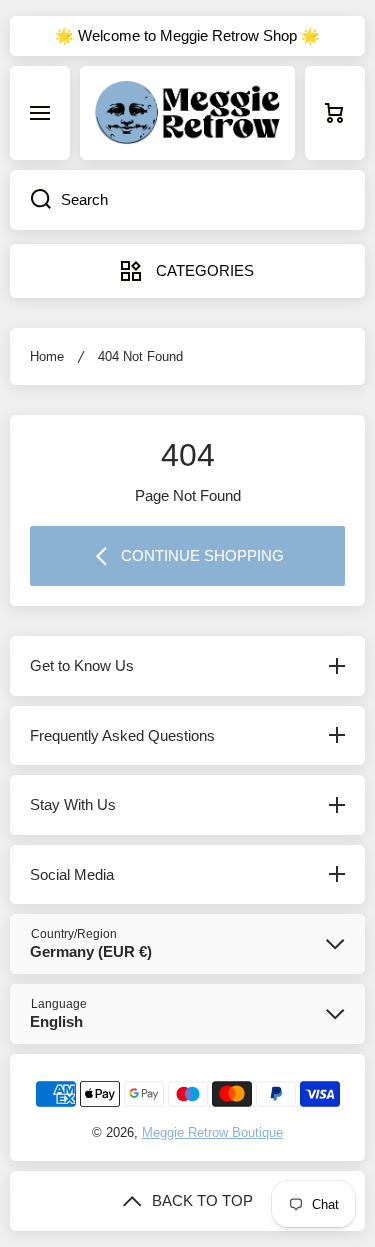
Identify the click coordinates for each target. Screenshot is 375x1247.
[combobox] (187, 200)
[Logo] (187, 113)
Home (47, 356)
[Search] (30, 200)
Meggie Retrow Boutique (212, 1132)
